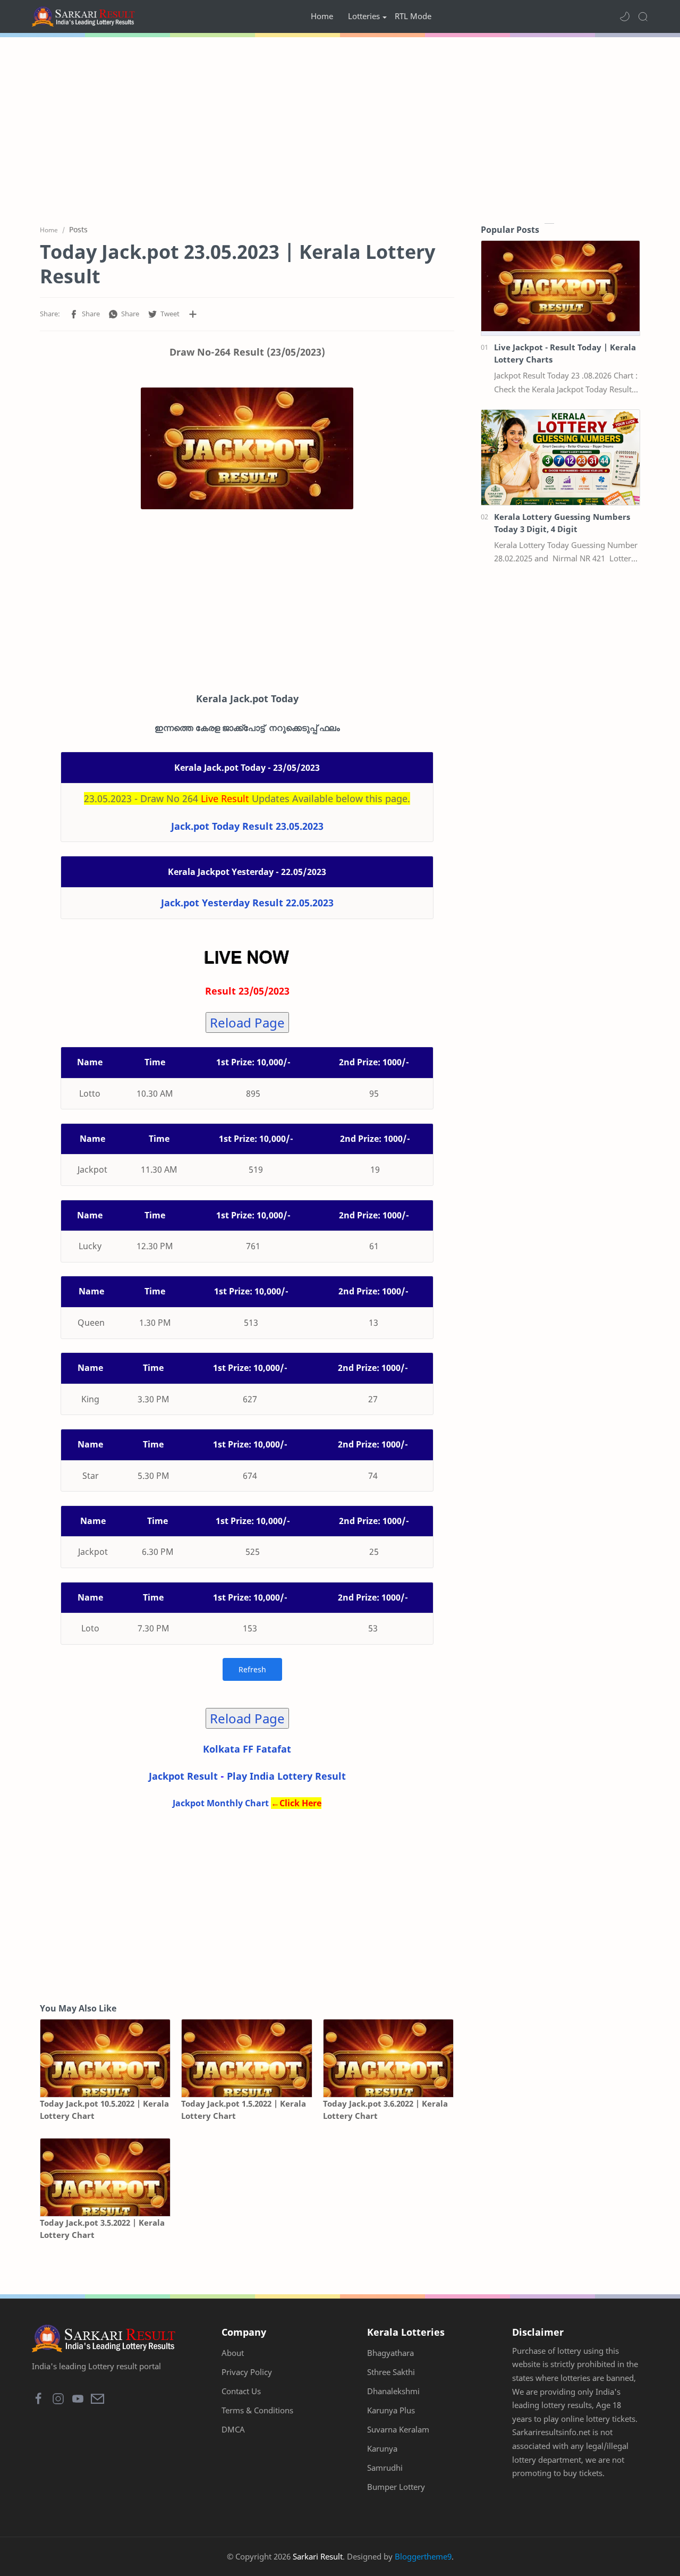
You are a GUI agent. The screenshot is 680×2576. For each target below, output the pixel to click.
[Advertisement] (340, 128)
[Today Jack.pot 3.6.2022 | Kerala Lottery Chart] (388, 2059)
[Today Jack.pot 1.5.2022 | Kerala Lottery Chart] (246, 2059)
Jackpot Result (183, 1776)
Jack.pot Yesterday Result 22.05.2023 (247, 903)
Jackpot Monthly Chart (221, 1803)
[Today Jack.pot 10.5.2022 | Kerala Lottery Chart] (105, 2059)
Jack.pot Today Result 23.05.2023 (247, 826)
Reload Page (247, 1022)
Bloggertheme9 (423, 2556)
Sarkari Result (318, 2556)
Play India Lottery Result (286, 1776)
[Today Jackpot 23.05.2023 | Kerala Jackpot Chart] (247, 448)
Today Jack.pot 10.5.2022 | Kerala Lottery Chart (104, 2110)
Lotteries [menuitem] (364, 16)
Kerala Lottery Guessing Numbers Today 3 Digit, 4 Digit (562, 523)
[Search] (643, 16)
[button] (625, 16)
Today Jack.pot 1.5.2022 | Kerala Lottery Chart (244, 2110)
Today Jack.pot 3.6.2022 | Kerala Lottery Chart (385, 2110)
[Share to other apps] (193, 314)
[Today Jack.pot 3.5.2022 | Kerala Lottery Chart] (105, 2178)
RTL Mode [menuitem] (413, 16)
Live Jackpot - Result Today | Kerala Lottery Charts (565, 353)
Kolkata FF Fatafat (247, 1749)
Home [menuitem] (322, 16)
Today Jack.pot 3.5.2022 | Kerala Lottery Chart (102, 2229)
